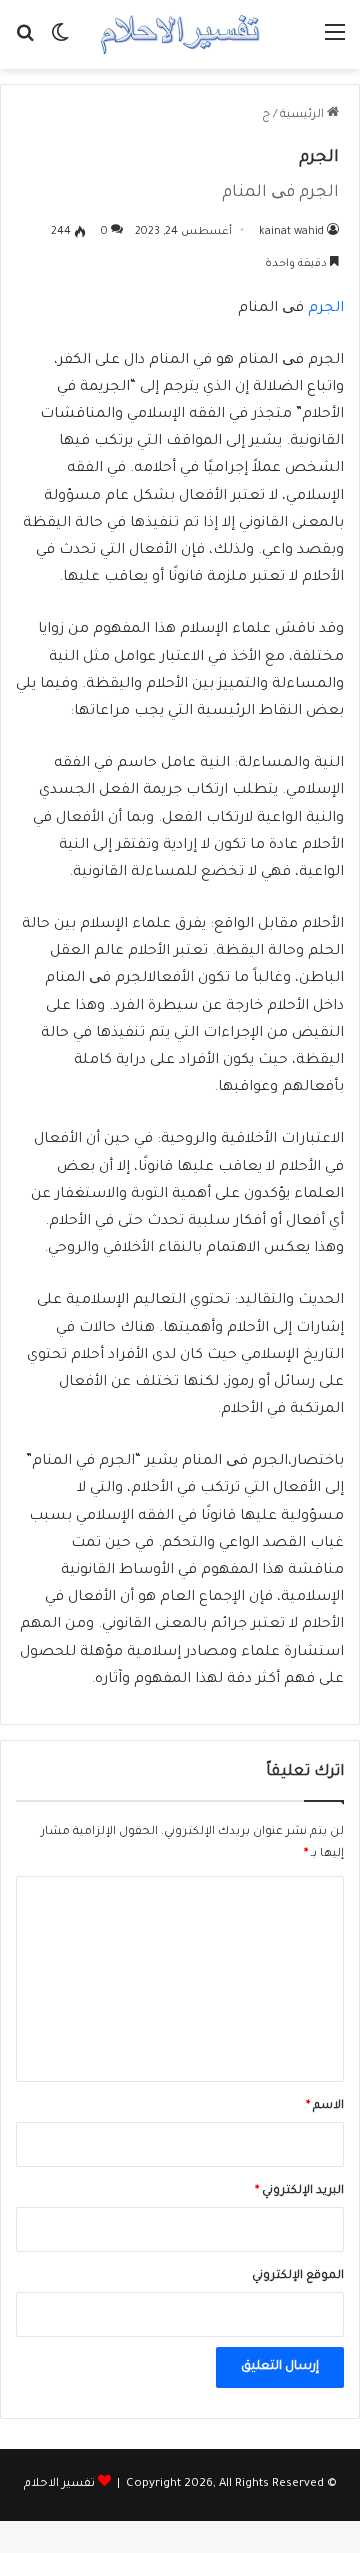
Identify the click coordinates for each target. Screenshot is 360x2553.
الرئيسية (303, 115)
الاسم (325, 2106)
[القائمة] (335, 42)
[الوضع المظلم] (60, 42)
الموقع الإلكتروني (298, 2276)
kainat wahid (291, 232)
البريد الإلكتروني (299, 2191)
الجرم (326, 309)
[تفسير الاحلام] (180, 34)
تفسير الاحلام (59, 2484)
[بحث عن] (25, 42)
